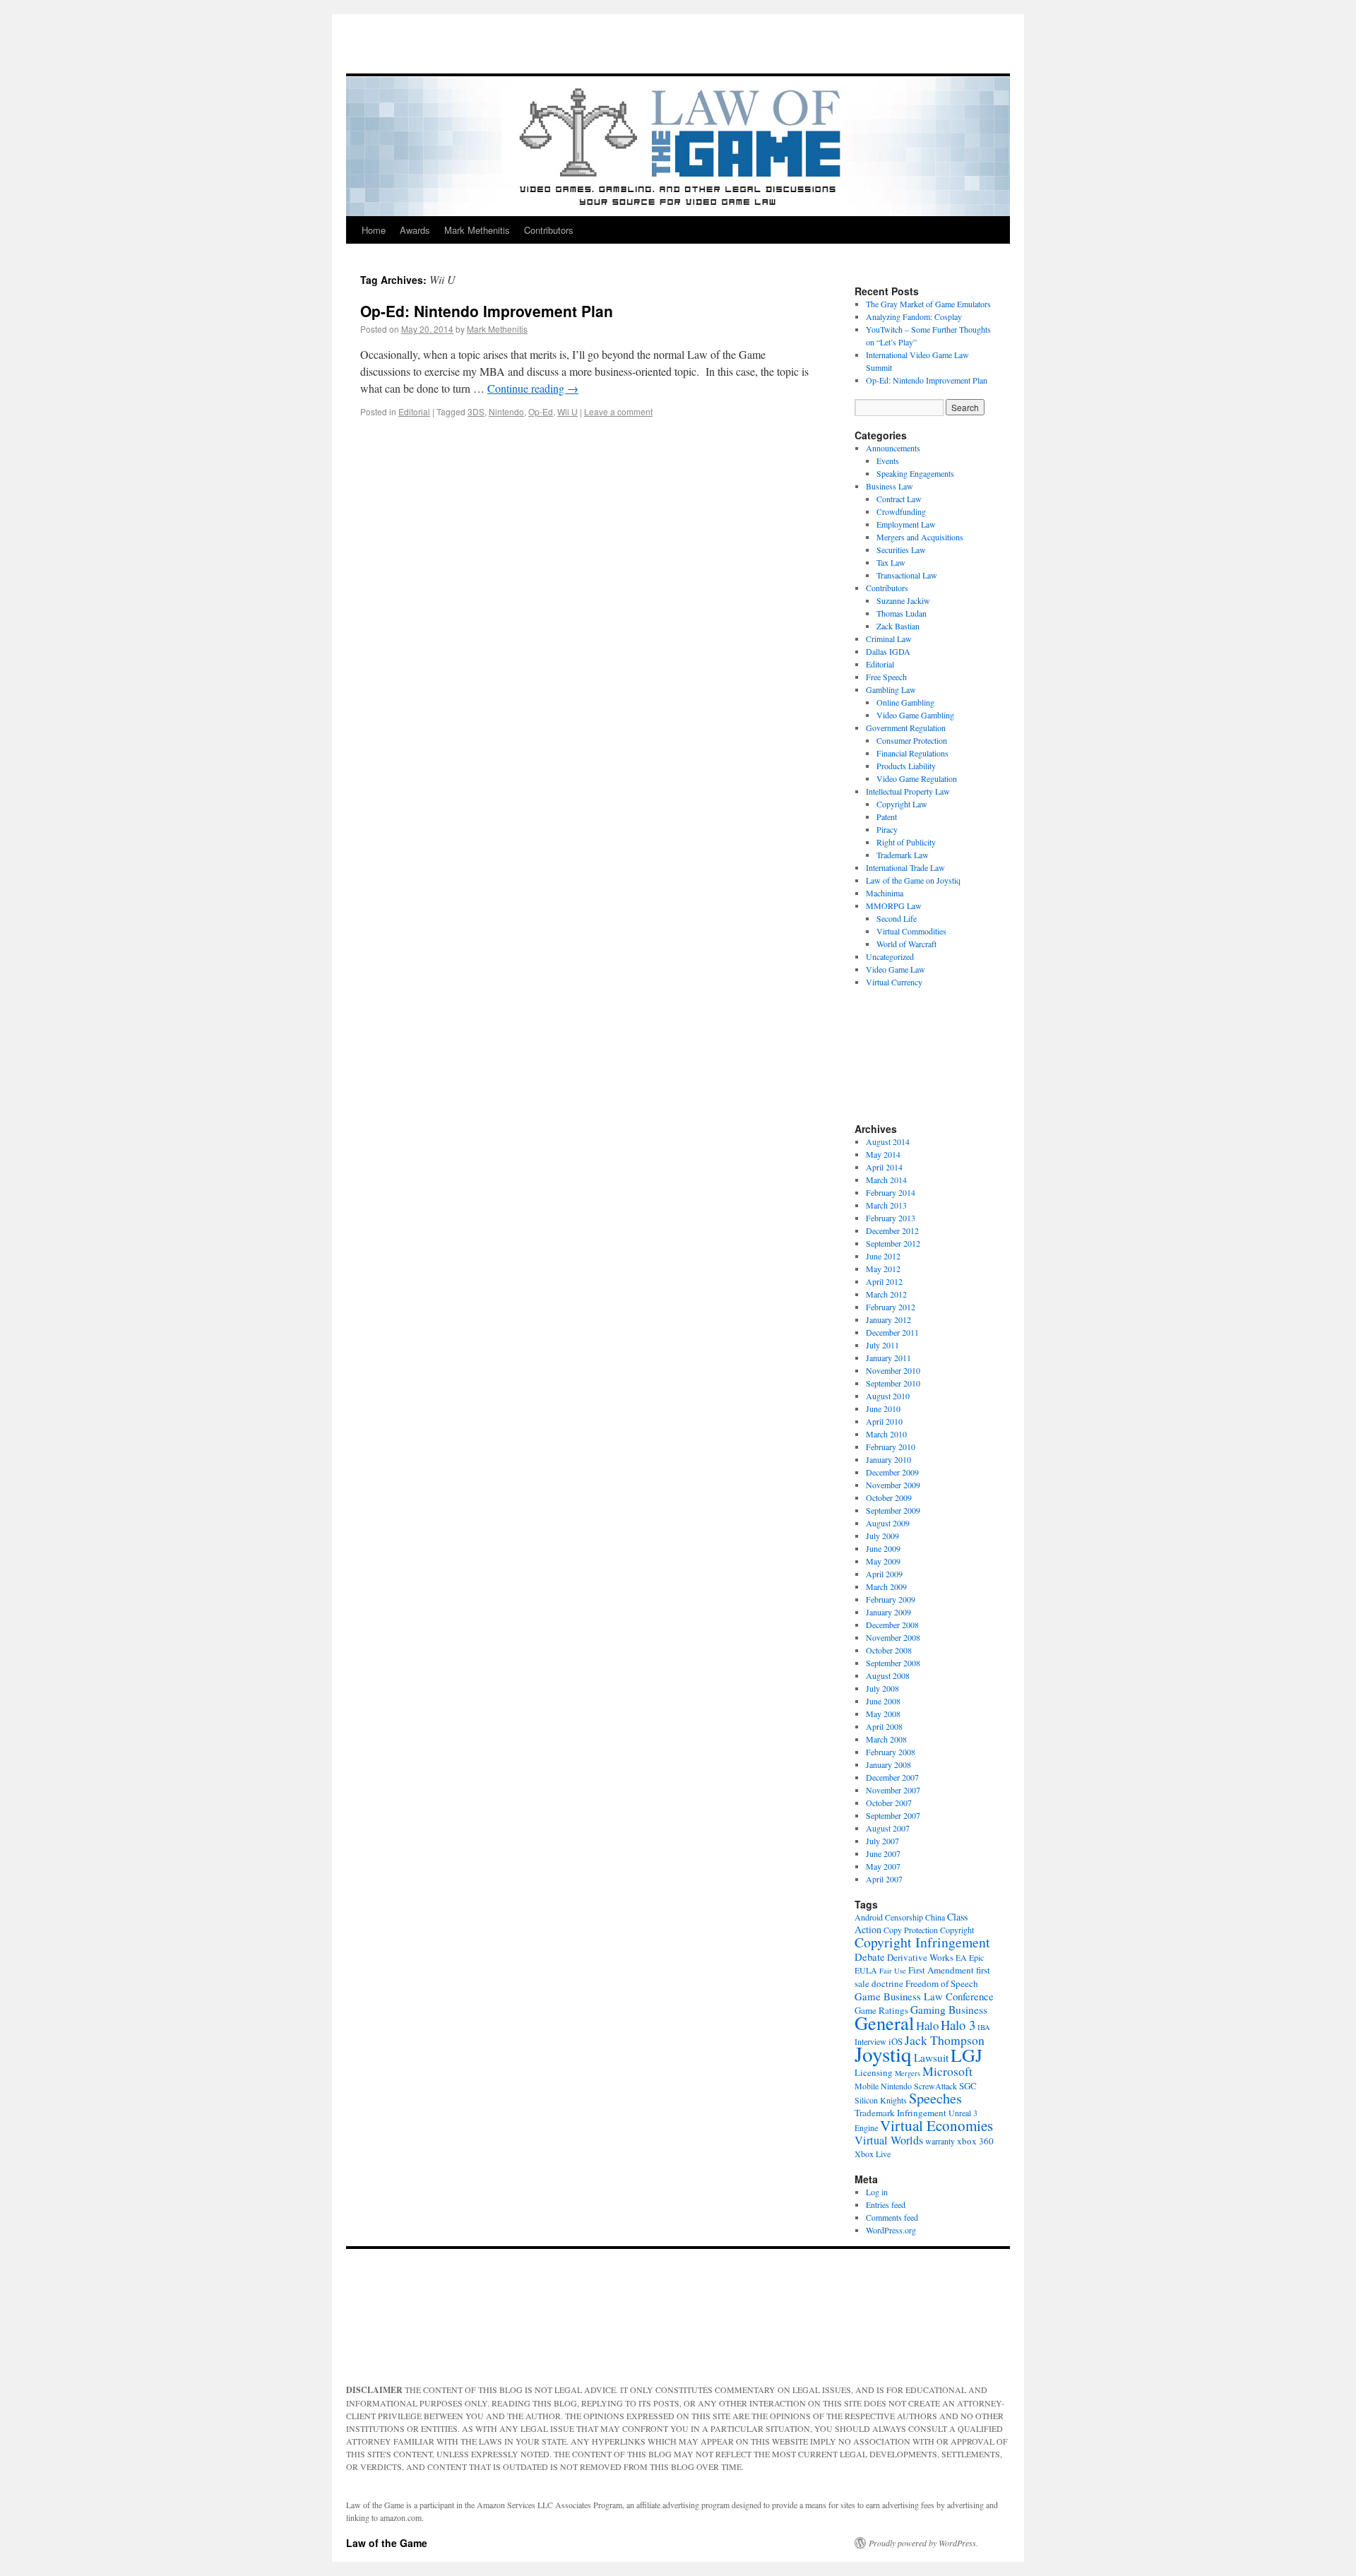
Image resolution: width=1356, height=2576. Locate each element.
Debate (870, 1957)
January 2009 (888, 1612)
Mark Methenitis (477, 230)
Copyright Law (902, 804)
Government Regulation (906, 728)
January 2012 (888, 1319)
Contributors (549, 230)
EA (961, 1957)
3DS (476, 411)
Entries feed (886, 2204)
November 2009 (893, 1485)
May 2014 (883, 1154)
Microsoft (947, 2071)
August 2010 (888, 1396)
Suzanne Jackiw (903, 600)
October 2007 (889, 1803)
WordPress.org (891, 2230)
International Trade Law (905, 867)
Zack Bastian (898, 626)
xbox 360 (975, 2141)
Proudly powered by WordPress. (923, 2543)
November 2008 (893, 1637)
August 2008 (888, 1675)
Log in (877, 2192)
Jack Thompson (945, 2040)
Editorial (414, 411)
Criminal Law (889, 639)
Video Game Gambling (915, 715)
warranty (940, 2141)
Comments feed (892, 2217)
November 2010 (893, 1370)
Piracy (887, 829)
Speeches (935, 2098)
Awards (415, 230)
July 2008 (882, 1688)
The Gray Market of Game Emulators (928, 304)
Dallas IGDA (888, 651)
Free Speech (886, 677)
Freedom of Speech (942, 1983)
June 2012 (883, 1256)
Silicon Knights (881, 2100)
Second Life (897, 918)
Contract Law (899, 499)
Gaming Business (949, 2010)
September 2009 (893, 1510)
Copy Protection (911, 1930)
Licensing (874, 2072)
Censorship (904, 1917)
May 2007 (883, 1866)
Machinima (885, 893)
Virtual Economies (936, 2125)
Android (869, 1917)
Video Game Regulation (917, 778)
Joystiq (883, 2054)
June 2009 (883, 1548)
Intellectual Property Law (908, 791)
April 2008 (884, 1726)
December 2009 (892, 1472)
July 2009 (882, 1536)
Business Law (890, 486)
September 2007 (893, 1815)
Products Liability (906, 766)
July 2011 (882, 1345)
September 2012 (893, 1243)
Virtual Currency (894, 982)
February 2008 (891, 1752)
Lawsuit (931, 2058)
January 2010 (888, 1459)
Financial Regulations (912, 753)
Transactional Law (907, 575)
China (935, 1917)
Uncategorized (890, 956)
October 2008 (889, 1650)
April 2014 (884, 1167)
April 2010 (884, 1421)
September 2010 (893, 1383)
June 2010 (883, 1408)
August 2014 (888, 1141)
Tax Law (891, 562)
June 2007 (883, 1853)
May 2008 (883, 1714)
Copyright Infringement (922, 1942)
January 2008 (888, 1764)
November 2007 (893, 1790)
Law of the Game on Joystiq (913, 880)
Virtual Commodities (911, 931)
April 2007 (884, 1879)
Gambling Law (891, 689)
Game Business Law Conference (924, 1996)
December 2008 (892, 1625)
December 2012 (892, 1230)
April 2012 (884, 1281)
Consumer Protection (912, 740)
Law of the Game (387, 2543)
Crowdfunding (901, 511)
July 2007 (882, 1841)
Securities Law (901, 550)
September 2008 (893, 1663)
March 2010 (886, 1434)
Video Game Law (896, 969)
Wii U (567, 411)
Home (374, 230)
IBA (984, 2027)
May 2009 (883, 1561)
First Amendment (941, 1970)
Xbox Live (873, 2154)
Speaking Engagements (915, 473)
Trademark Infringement (900, 2113)
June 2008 (883, 1701)
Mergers (908, 2073)
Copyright (957, 1930)
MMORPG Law (894, 906)
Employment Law (906, 524)
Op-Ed (541, 411)
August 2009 (888, 1523)
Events (888, 461)
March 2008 (886, 1739)
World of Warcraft (906, 944)
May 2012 (883, 1269)
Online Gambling (905, 702)
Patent (887, 817)
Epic (976, 1957)
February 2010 (891, 1447)
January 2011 (888, 1358)
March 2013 (886, 1205)
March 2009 (886, 1586)
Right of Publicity (906, 842)
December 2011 (892, 1332)
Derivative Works (920, 1957)
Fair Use (893, 1971)
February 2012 (891, 1307)
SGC (968, 2086)
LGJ (967, 2055)
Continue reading (533, 388)
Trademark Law (903, 855)
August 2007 (888, 1828)
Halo (927, 2025)
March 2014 (886, 1180)
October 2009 (889, 1497)
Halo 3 (958, 2025)
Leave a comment (618, 411)
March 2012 (886, 1294)
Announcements (893, 448)
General (884, 2023)
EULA (866, 1970)
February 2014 (891, 1192)
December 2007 (892, 1777)
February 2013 (891, 1218)
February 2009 (891, 1599)
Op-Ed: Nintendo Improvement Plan (487, 311)
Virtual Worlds (889, 2140)
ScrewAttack (935, 2086)
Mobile (867, 2086)
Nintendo (506, 411)
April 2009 (884, 1574)
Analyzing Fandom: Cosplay (914, 316)
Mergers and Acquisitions (920, 537)
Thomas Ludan (902, 613)
